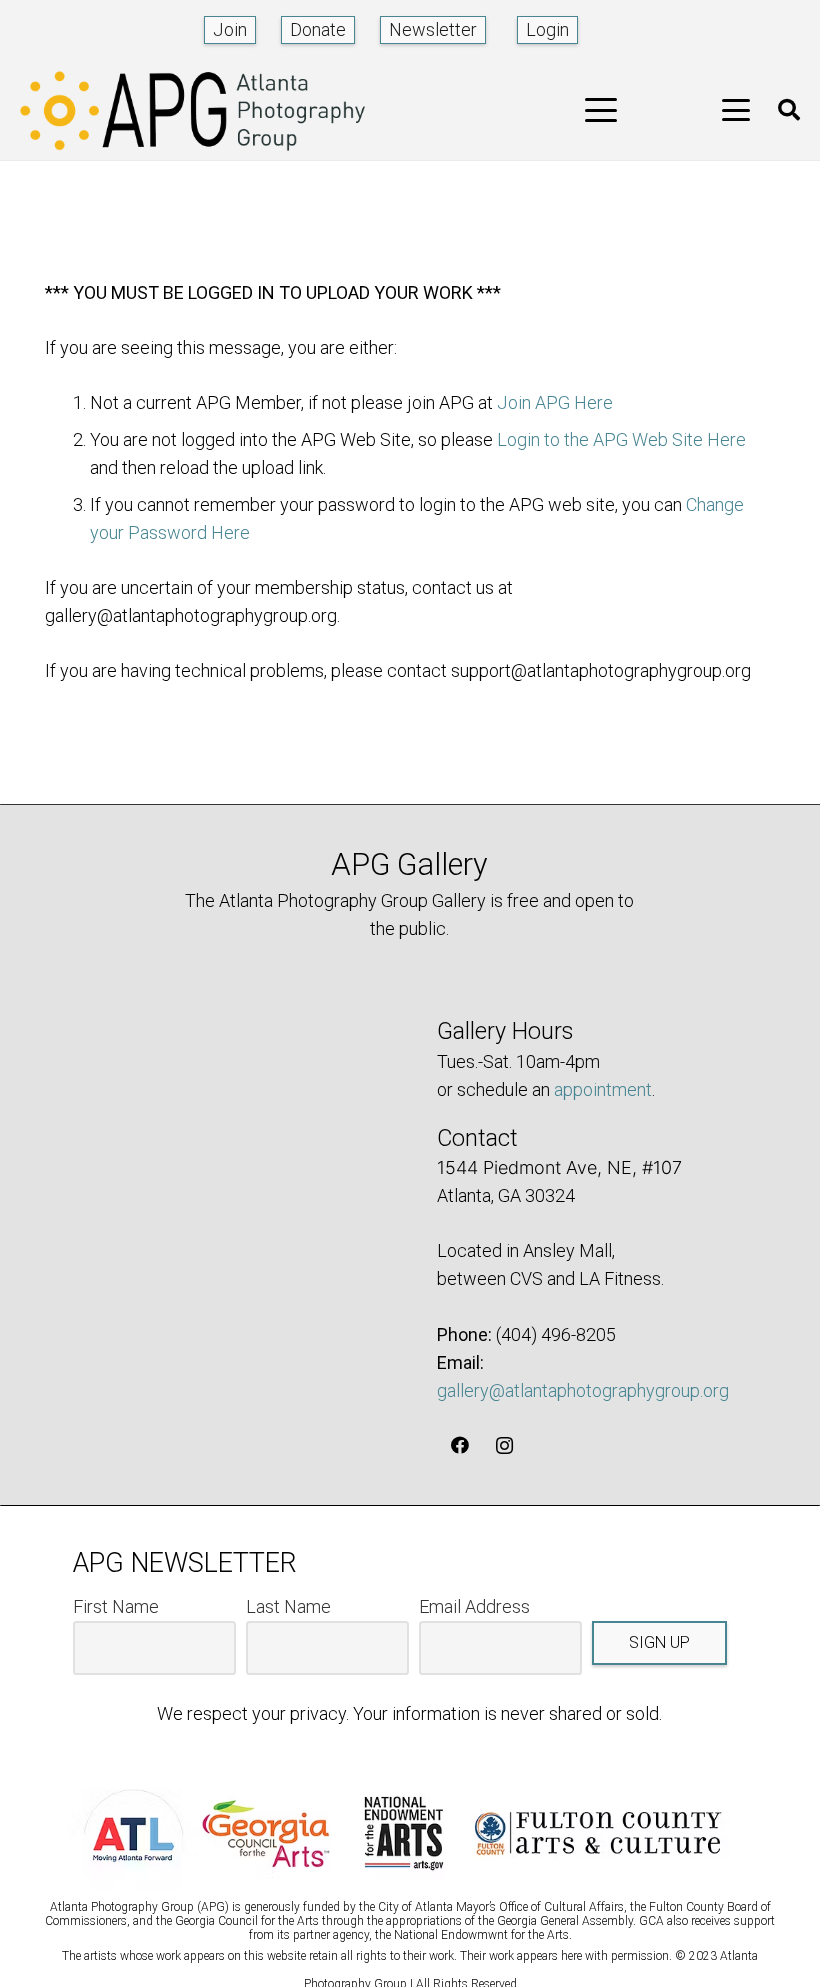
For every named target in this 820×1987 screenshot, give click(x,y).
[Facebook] (459, 1445)
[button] (601, 110)
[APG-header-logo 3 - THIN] (193, 110)
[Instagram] (504, 1445)
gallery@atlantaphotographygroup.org (583, 1390)
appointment (603, 1089)
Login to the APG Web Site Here (621, 439)
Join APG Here (555, 402)
